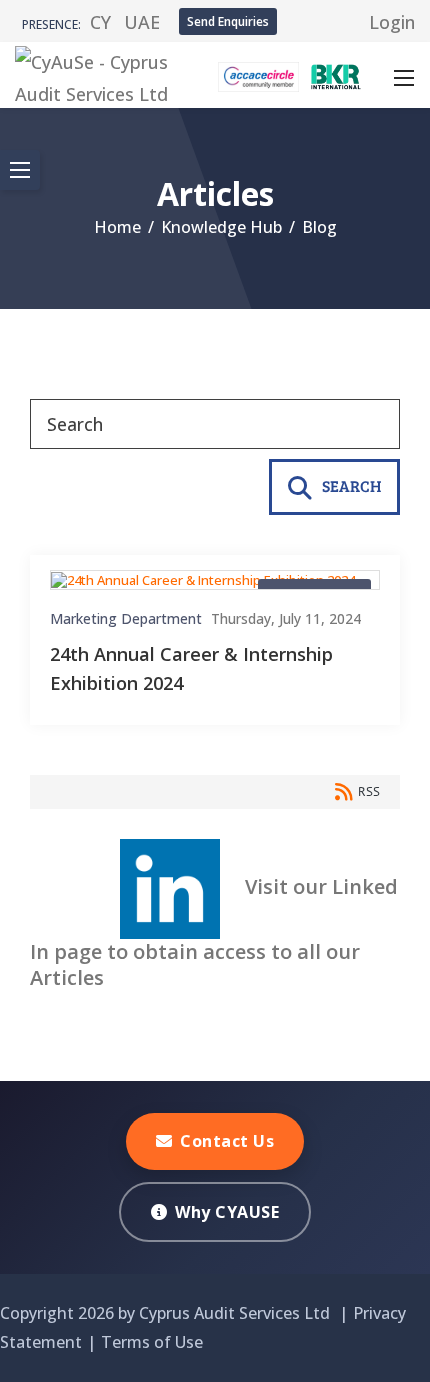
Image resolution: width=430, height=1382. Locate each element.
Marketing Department (126, 619)
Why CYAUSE (227, 1212)
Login (392, 22)
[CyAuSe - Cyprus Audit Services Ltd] (94, 73)
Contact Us (227, 1141)
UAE (142, 22)
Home (117, 227)
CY (100, 22)
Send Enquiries (228, 21)
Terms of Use (152, 1342)
